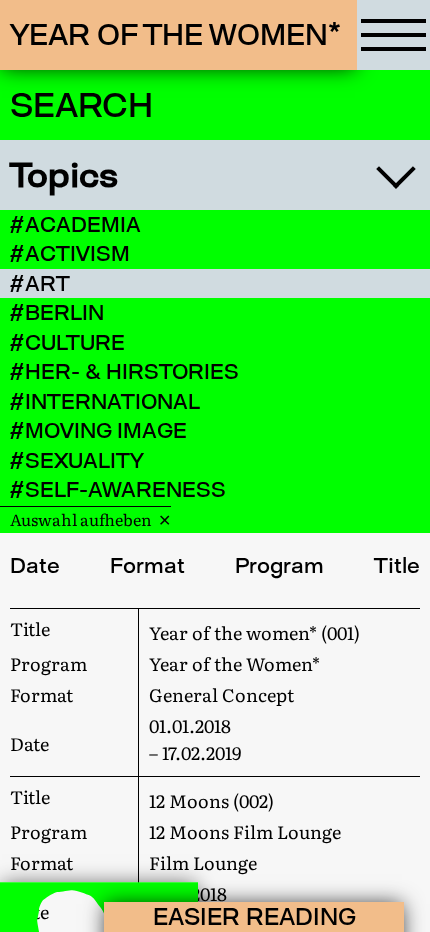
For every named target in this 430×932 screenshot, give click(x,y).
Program (279, 565)
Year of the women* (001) (254, 632)
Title (397, 565)
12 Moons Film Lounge (245, 831)
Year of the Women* (234, 663)
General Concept (221, 694)
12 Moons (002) (211, 800)
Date (35, 565)
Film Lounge (203, 862)
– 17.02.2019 (195, 739)
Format (147, 565)
